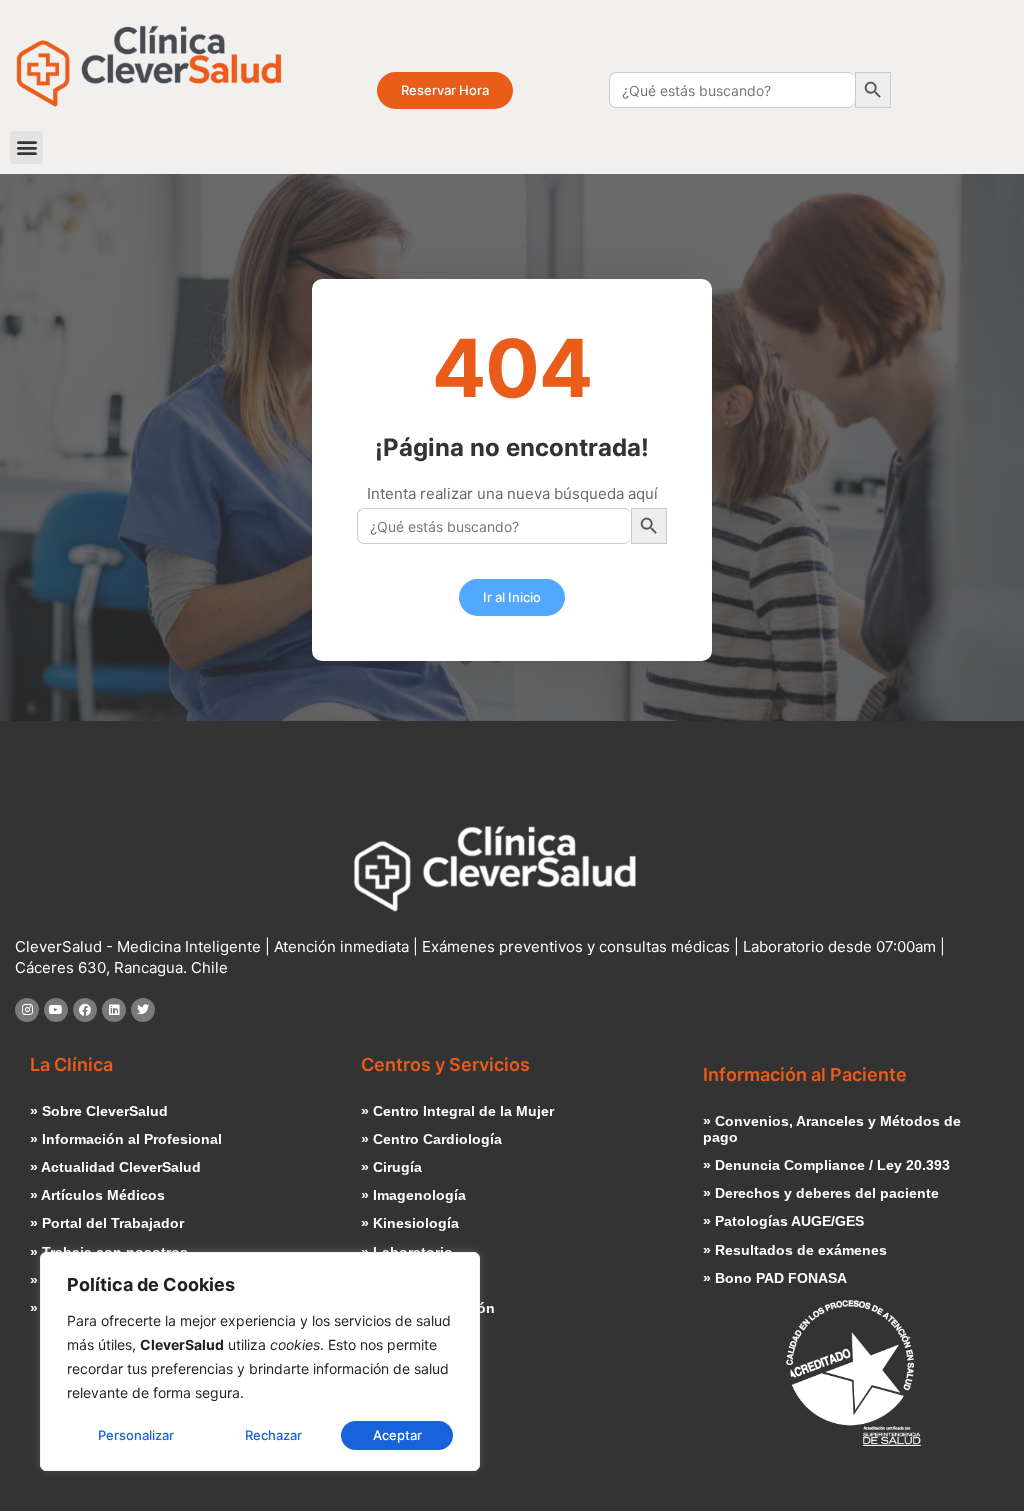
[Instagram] (27, 1010)
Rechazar (273, 1435)
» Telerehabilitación (428, 1308)
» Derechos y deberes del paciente (821, 1193)
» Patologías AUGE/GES (783, 1221)
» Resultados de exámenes (795, 1250)
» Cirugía (391, 1167)
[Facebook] (85, 1010)
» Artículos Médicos (97, 1195)
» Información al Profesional (126, 1139)
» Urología (396, 1336)
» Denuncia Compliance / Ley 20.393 (826, 1165)
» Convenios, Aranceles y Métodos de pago (832, 1129)
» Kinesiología (410, 1223)
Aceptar (397, 1435)
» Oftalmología (411, 1280)
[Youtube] (56, 1010)
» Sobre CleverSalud (99, 1111)
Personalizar (136, 1435)
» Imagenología (413, 1195)
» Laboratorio (407, 1252)
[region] (260, 1361)
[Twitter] (143, 1010)
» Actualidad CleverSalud (115, 1167)
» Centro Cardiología (431, 1139)
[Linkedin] (114, 1010)
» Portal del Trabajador (107, 1223)
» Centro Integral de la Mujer (457, 1111)
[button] (26, 147)
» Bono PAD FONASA (775, 1278)
